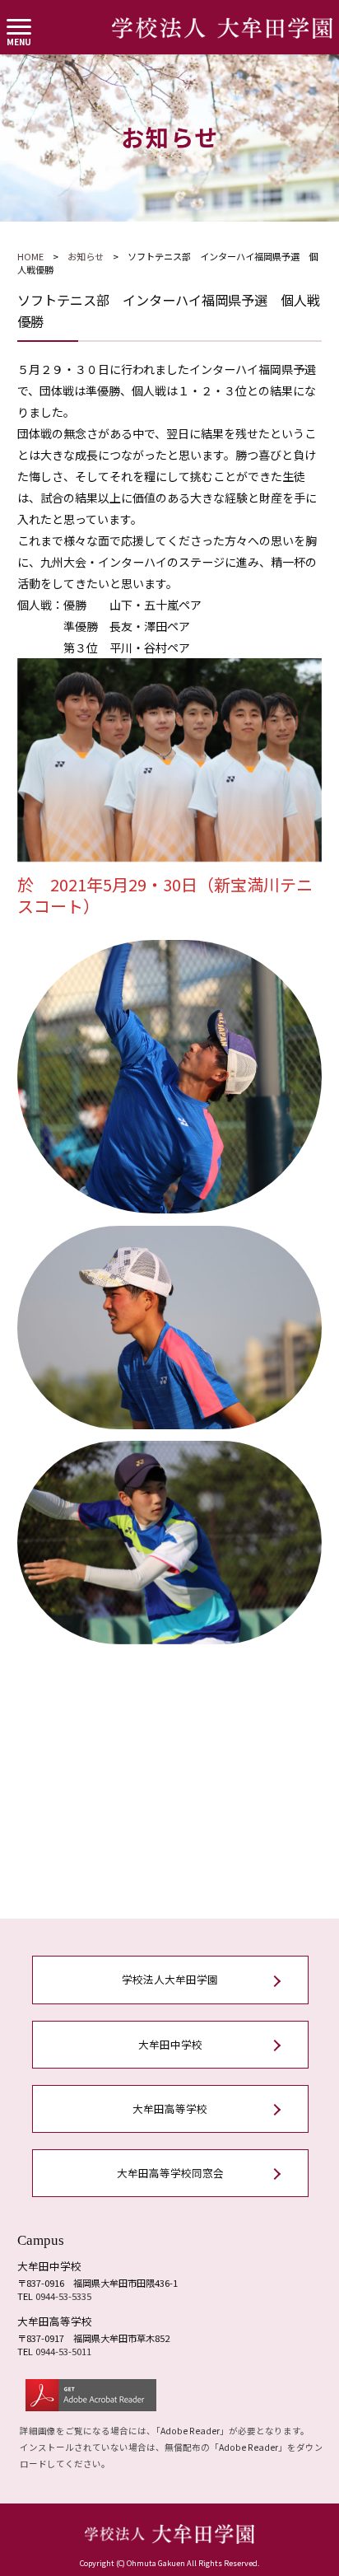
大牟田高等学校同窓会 (170, 2173)
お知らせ (86, 256)
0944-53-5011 (63, 2351)
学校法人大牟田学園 (170, 1979)
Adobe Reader (190, 2431)
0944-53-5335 (63, 2296)
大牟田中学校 (170, 2044)
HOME (30, 256)
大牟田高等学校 (170, 2108)
